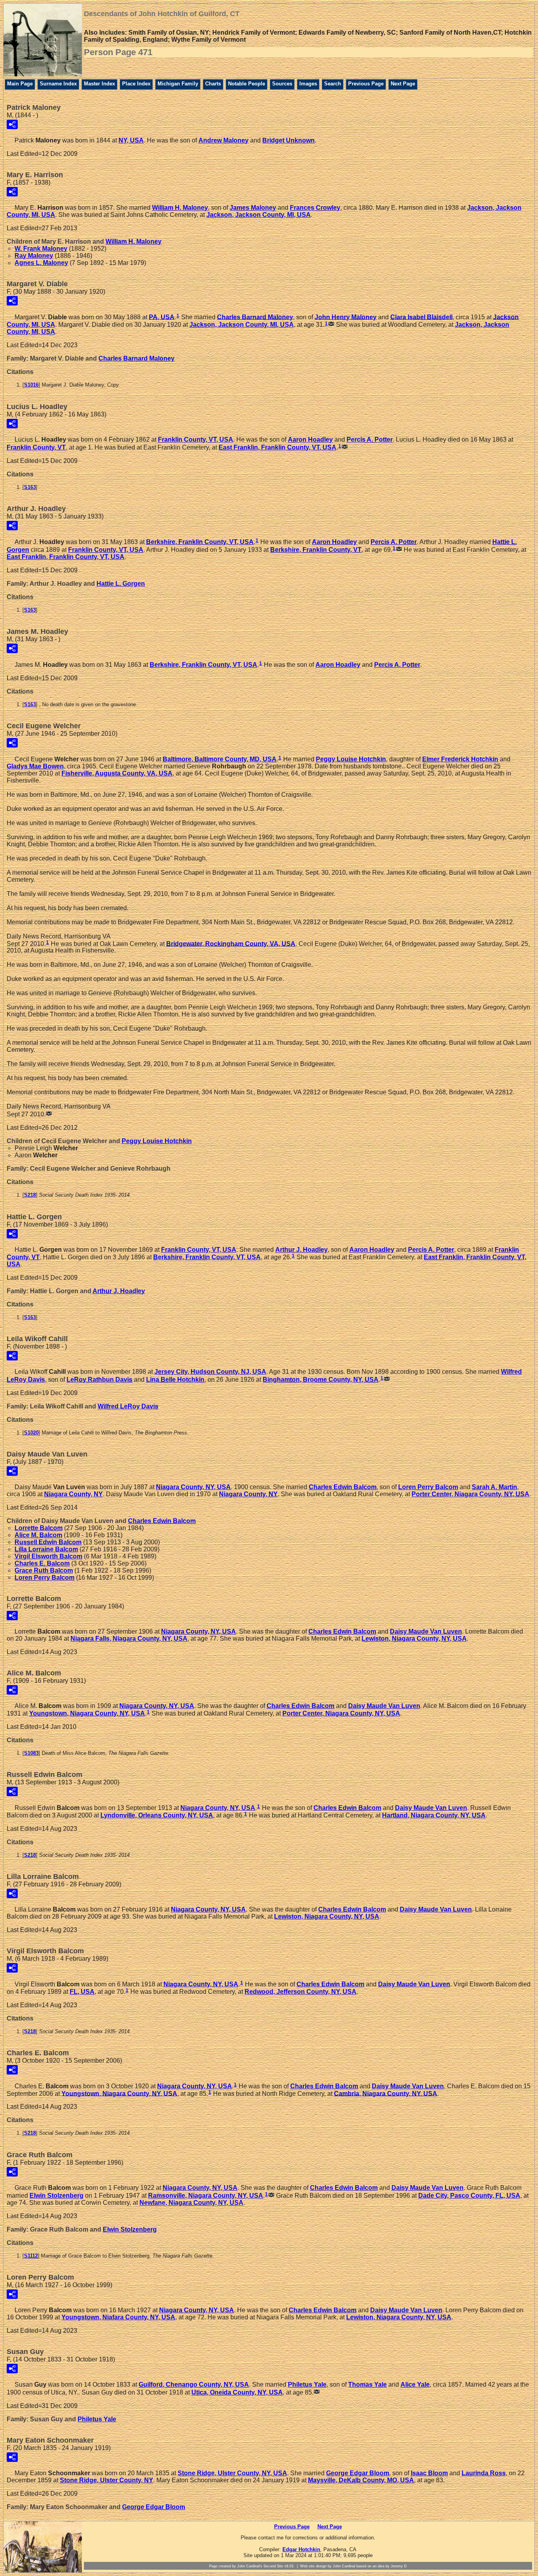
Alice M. (38, 1535)
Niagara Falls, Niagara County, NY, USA (129, 1639)
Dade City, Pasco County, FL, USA (469, 2196)
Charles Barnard (255, 317)
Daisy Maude (426, 1631)
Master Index (99, 84)
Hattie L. (121, 584)
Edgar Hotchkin (301, 2549)
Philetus (307, 2384)
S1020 (31, 1433)
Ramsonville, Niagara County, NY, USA (206, 2196)
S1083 (31, 1753)
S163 (30, 487)
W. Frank (41, 249)
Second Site (273, 2566)
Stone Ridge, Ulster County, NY (107, 2480)
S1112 (31, 2256)
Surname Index (58, 84)
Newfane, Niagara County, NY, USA (191, 2203)
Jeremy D (399, 2566)
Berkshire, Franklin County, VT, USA (200, 542)
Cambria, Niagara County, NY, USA (386, 2093)
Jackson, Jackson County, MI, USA (259, 215)
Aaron (310, 440)
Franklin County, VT (36, 447)
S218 (30, 1195)
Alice (415, 2384)
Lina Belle (175, 1380)
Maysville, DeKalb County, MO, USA (361, 2480)
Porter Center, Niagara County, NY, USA (470, 1494)
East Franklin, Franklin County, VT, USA (277, 447)
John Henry (346, 317)
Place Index (136, 84)
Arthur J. (301, 1250)
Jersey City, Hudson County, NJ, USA (210, 1372)
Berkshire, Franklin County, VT (316, 550)
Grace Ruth (44, 1570)
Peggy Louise (351, 759)
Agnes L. (41, 263)
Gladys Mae (35, 766)
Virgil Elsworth (48, 1556)
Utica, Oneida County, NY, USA (237, 2392)
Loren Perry (428, 1487)
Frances (315, 208)
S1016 (31, 385)
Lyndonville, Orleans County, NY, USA (157, 1815)
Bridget (288, 140)
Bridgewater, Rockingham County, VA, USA (231, 943)
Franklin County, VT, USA (196, 440)
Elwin (57, 2196)
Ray (34, 256)
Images (308, 84)
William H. (180, 208)
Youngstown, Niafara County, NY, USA (118, 2317)
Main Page (20, 84)
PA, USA (162, 317)
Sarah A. (494, 1487)
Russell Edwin (48, 1542)
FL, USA (82, 1992)
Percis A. (370, 440)
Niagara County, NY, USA (193, 1487)
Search (333, 84)
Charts (213, 84)
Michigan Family (178, 84)
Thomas (367, 2384)
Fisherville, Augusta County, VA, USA (117, 773)
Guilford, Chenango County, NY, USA (194, 2384)
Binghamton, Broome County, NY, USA (321, 1380)
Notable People (247, 84)
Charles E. (42, 1563)
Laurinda (484, 2473)
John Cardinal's (250, 2566)
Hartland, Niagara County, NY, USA (434, 1815)
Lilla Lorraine (46, 1549)
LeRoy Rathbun (99, 1380)
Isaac (429, 2473)
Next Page (403, 84)
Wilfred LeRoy (128, 1406)
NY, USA (131, 140)
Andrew (224, 140)
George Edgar (358, 2473)
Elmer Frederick (460, 759)
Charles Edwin (343, 1487)
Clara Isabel (421, 317)
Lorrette (39, 1528)
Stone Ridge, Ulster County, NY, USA (232, 2473)
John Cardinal (344, 2566)
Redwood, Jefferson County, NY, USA (301, 1992)
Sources (282, 84)
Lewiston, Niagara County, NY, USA (414, 1639)
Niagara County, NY (73, 1494)
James (253, 208)
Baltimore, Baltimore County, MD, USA (220, 759)
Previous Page (366, 84)
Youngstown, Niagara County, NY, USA (87, 1713)
